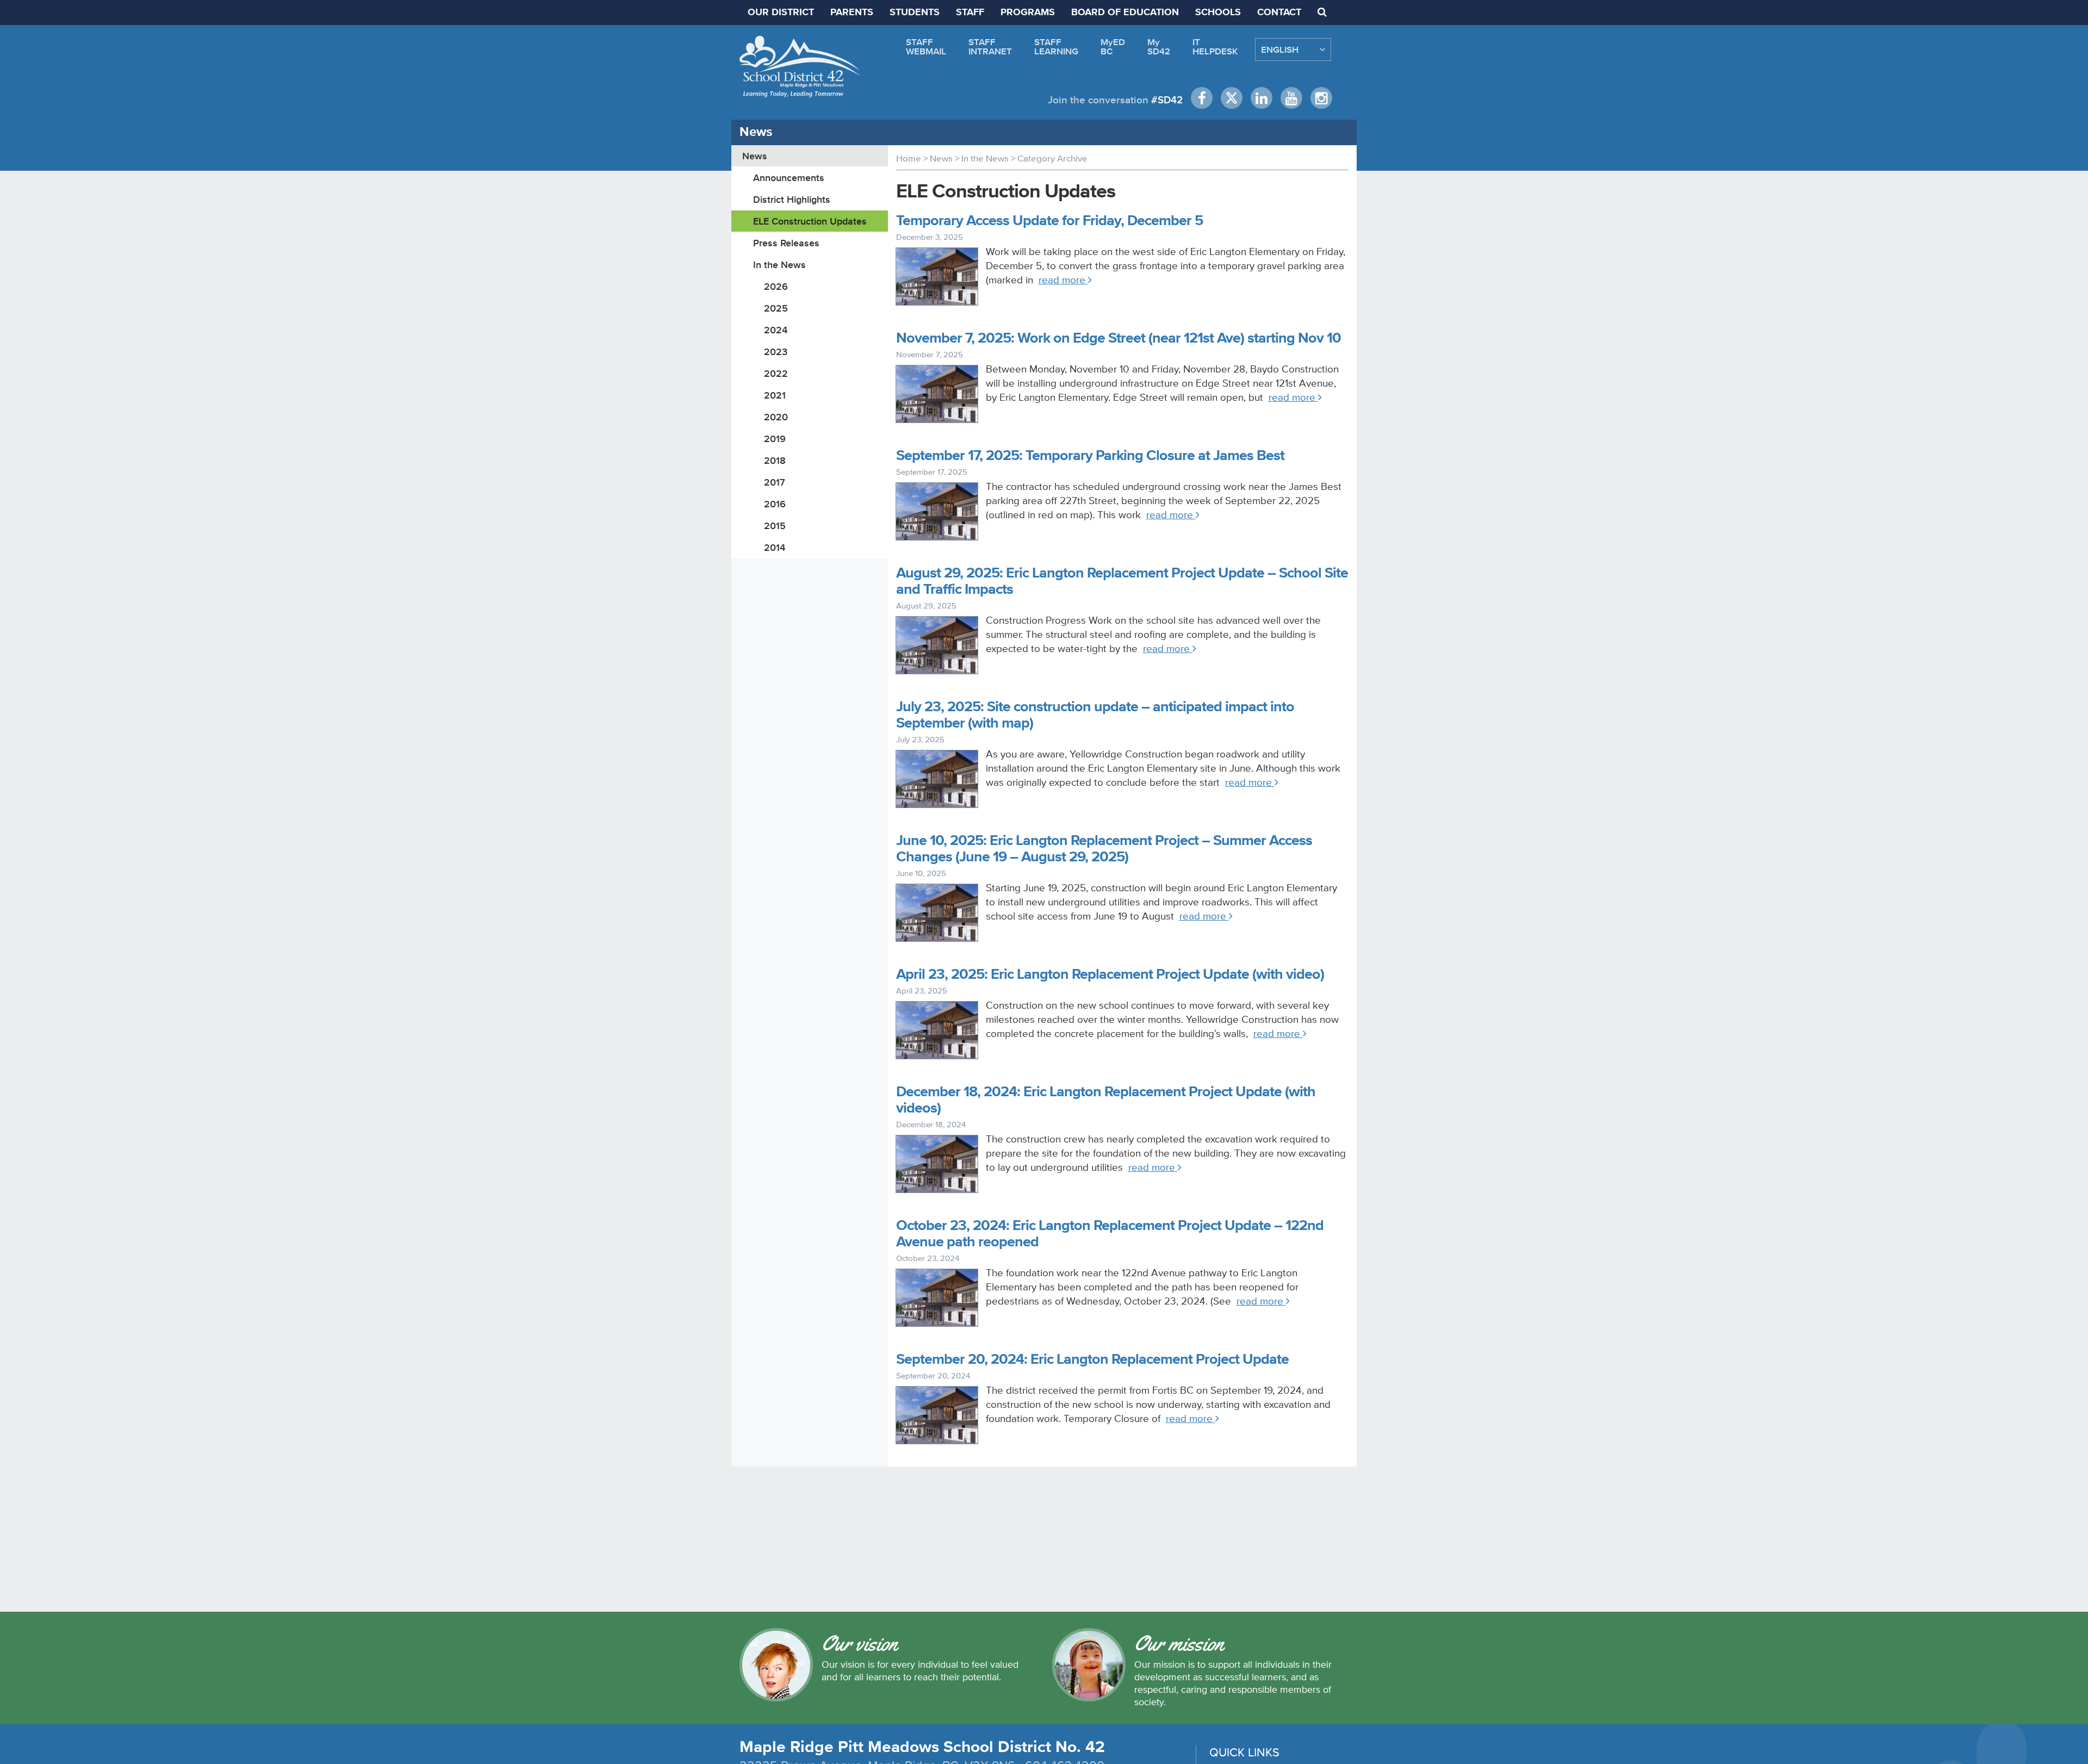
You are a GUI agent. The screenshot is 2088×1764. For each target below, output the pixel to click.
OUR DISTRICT (781, 13)
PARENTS (852, 13)
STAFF (970, 13)
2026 (776, 286)
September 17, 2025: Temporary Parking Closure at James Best (1090, 456)
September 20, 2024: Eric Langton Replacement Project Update (1092, 1360)
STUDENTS (915, 13)
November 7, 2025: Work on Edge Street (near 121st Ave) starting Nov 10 (1118, 338)
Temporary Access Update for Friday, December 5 (1049, 221)
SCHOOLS (1218, 13)
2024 (776, 330)
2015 (775, 526)
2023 (776, 352)
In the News (779, 265)
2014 (775, 547)
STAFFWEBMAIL (926, 46)
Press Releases (786, 243)
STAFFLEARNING (1056, 46)
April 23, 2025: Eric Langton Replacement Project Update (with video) (1110, 975)
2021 (775, 395)
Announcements (789, 178)
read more (1063, 280)
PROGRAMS (1028, 13)
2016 (775, 504)
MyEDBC (1113, 46)
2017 (775, 482)
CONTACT (1279, 13)
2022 (776, 373)
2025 (776, 308)
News (755, 156)
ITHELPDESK (1215, 46)
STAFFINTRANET (990, 46)
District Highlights (792, 199)
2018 (775, 460)
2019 (775, 439)
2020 (776, 417)
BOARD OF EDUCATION (1125, 13)
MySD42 (1159, 46)
